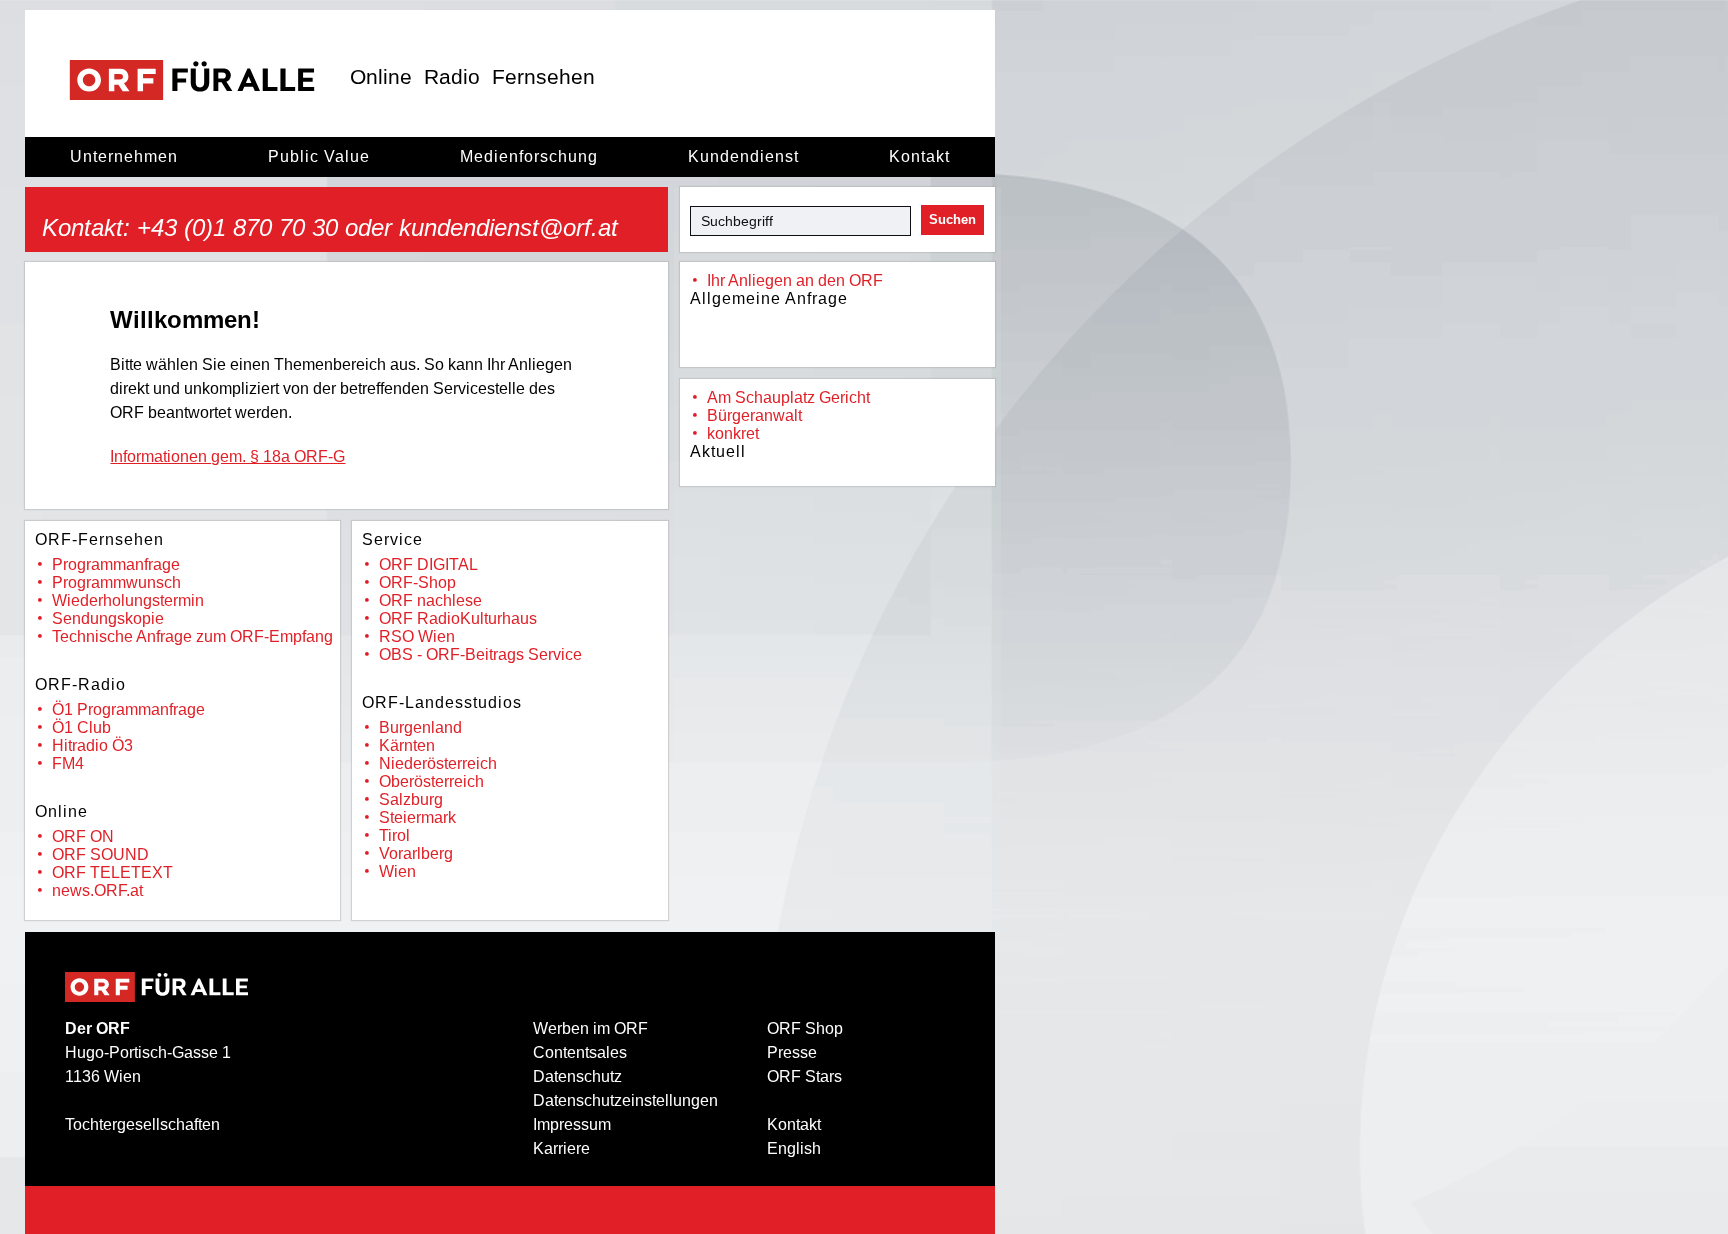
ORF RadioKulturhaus (458, 618)
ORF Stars (804, 1076)
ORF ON (83, 836)
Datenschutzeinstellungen (625, 1100)
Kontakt (919, 156)
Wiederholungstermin (128, 600)
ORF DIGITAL (428, 564)
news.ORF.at (97, 890)
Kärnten (407, 745)
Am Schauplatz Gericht (788, 397)
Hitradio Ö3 (92, 745)
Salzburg (411, 799)
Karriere (561, 1148)
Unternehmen (124, 156)
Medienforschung (529, 156)
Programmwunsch (116, 582)
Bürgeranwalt (754, 415)
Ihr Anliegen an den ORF (795, 280)
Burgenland (420, 727)
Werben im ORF (590, 1028)
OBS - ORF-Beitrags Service (480, 654)
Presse (792, 1052)
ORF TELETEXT (112, 872)
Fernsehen (543, 76)
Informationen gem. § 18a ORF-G (227, 456)
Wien (397, 871)
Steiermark (417, 817)
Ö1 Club (81, 727)
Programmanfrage (116, 564)
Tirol (394, 835)
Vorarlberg (416, 853)
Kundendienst (743, 156)
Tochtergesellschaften (142, 1124)
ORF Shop (805, 1028)
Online (381, 76)
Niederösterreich (438, 763)
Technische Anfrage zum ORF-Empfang (192, 636)
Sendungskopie (108, 618)
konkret (733, 433)
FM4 (68, 763)
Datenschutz (577, 1076)
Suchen (952, 219)
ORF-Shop (417, 582)
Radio (452, 76)
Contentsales (580, 1052)
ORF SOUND (100, 854)
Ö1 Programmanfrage (128, 709)
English (794, 1148)
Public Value (319, 156)
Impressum (572, 1124)
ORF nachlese (430, 600)
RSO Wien (417, 636)
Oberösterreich (431, 781)
